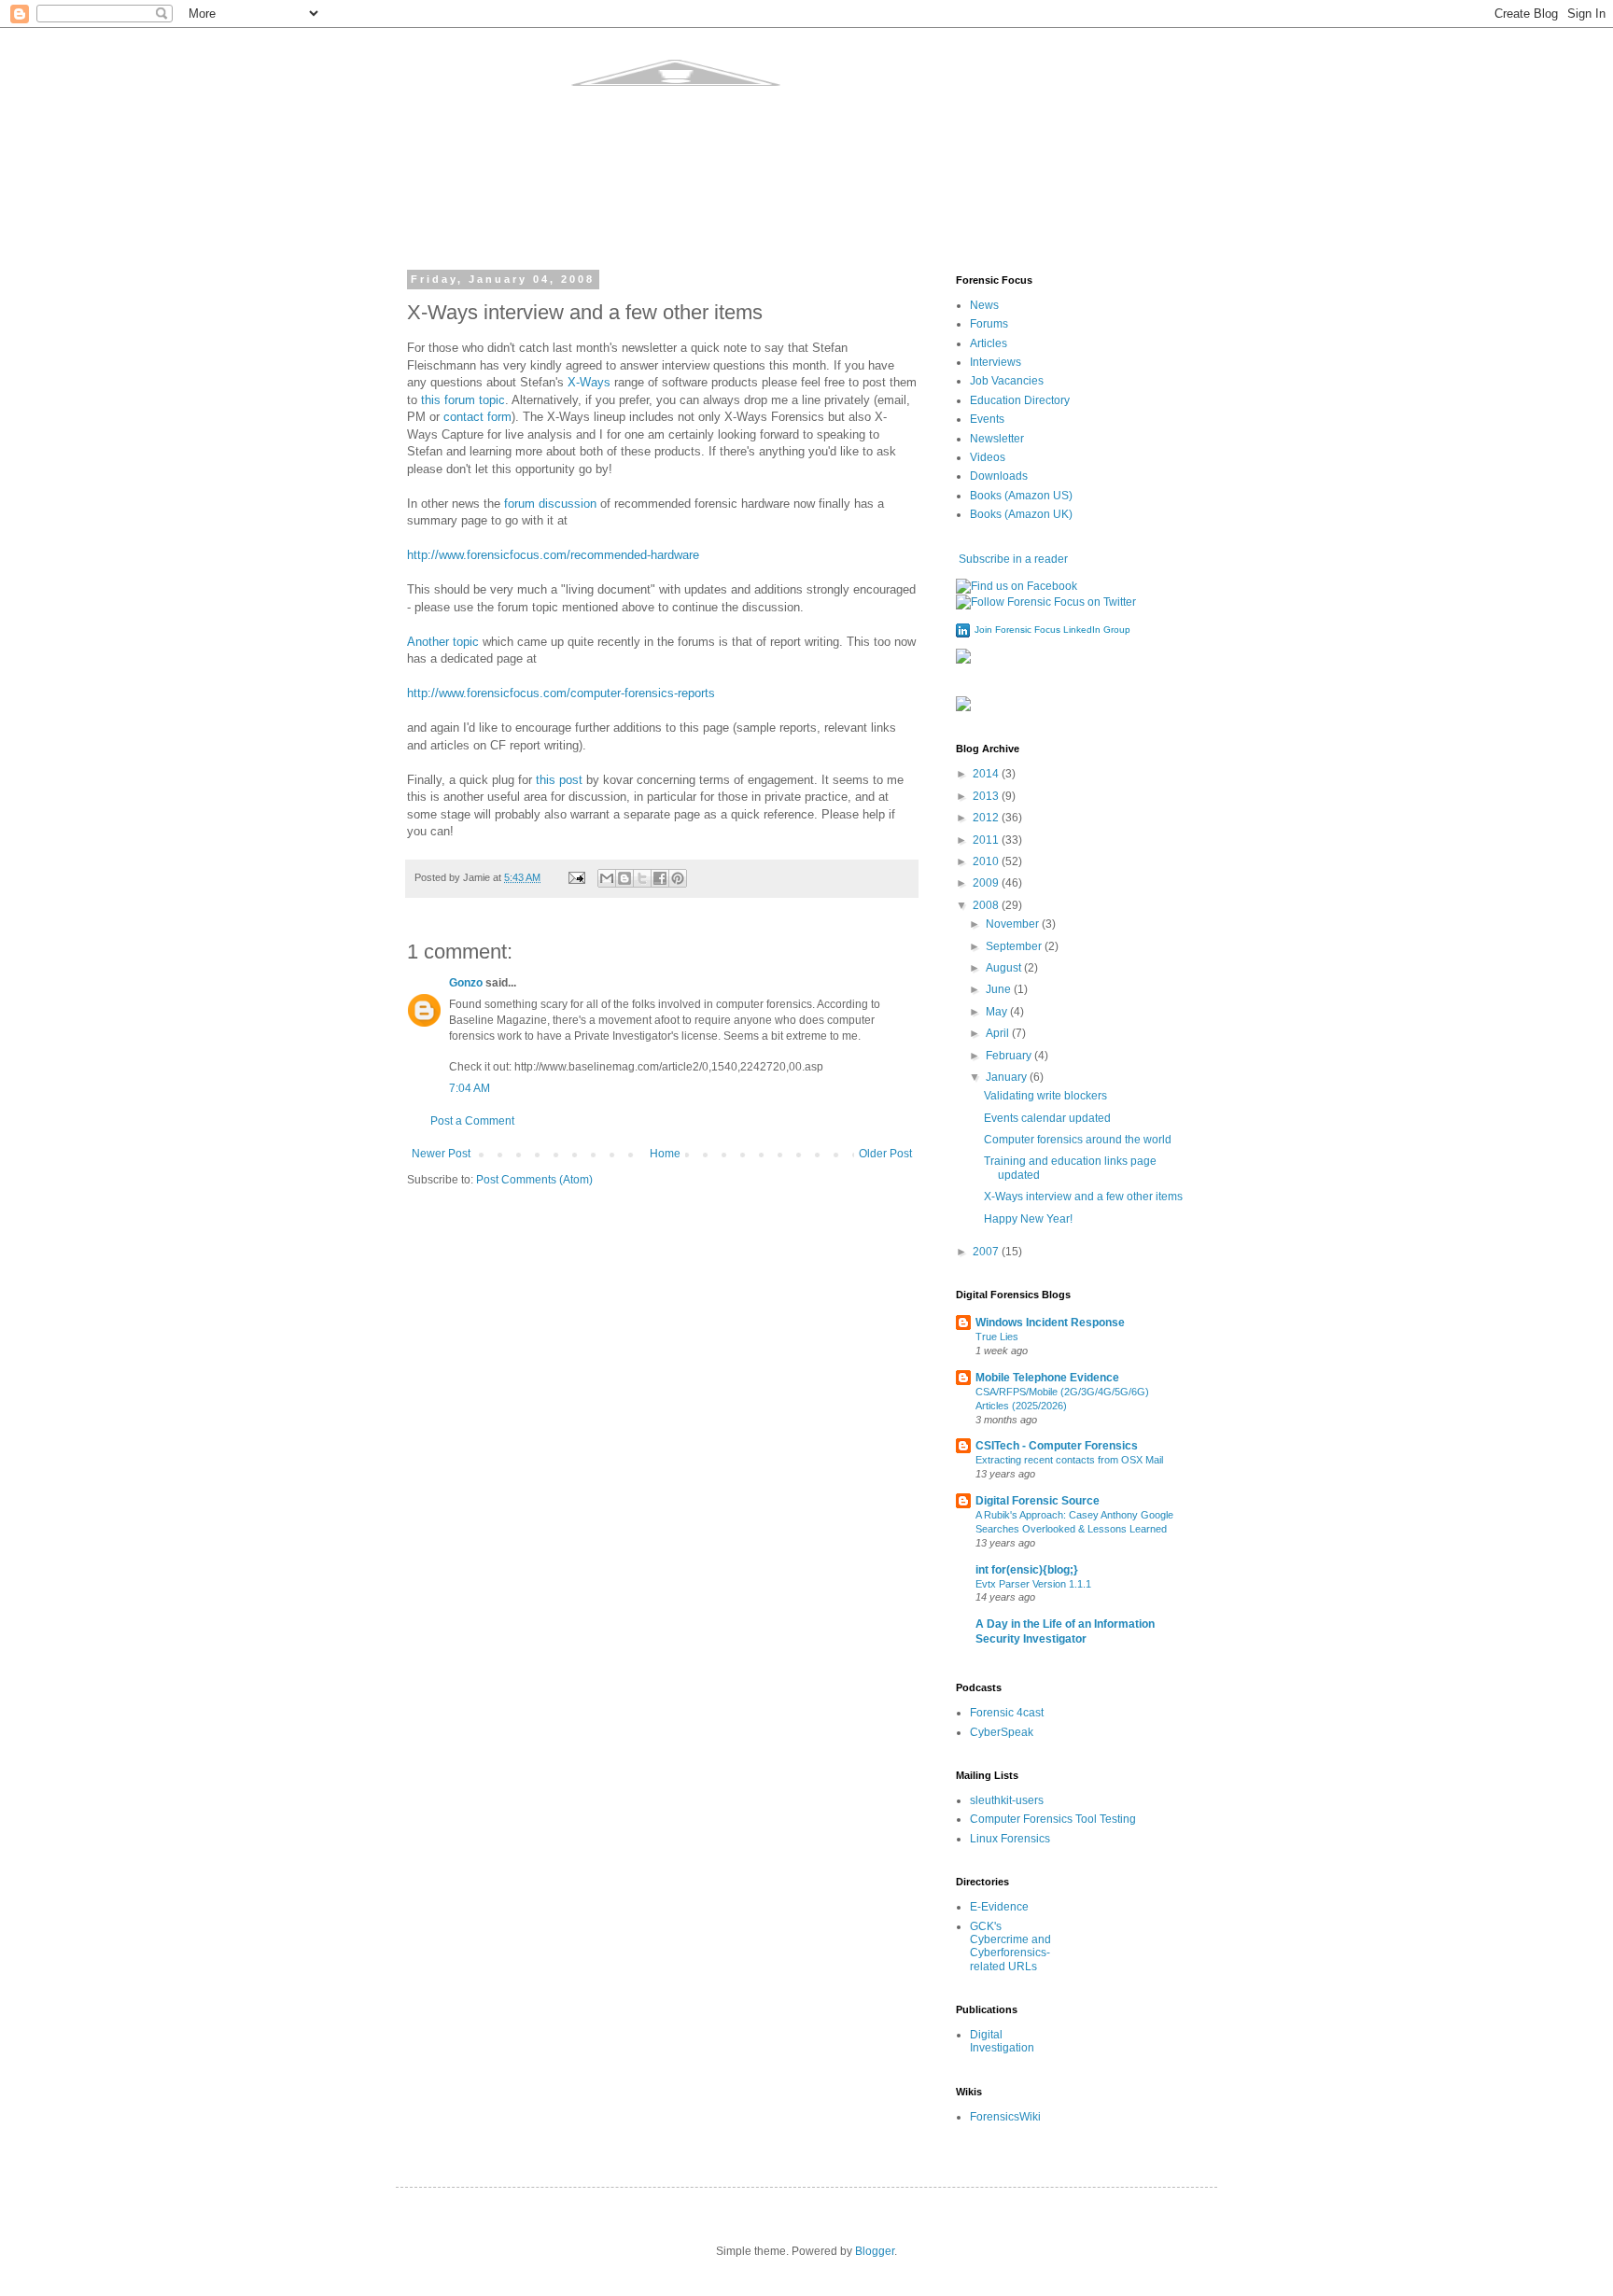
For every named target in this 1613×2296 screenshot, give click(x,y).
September (1015, 946)
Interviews (996, 362)
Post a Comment (472, 1121)
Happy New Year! (1028, 1219)
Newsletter (997, 439)
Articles (989, 343)
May (998, 1012)
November (1014, 924)
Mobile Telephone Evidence (1047, 1378)
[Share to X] (642, 878)
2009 (987, 883)
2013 (987, 796)
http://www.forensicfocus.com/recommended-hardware (553, 555)
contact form (477, 417)
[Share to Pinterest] (678, 878)
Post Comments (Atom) (534, 1180)
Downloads (999, 476)
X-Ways (589, 382)
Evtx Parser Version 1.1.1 (1033, 1584)
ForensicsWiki (1005, 2117)
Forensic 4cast (1007, 1713)
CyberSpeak (1002, 1732)
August (1005, 968)
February (1010, 1056)
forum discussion (550, 504)
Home (665, 1154)
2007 (987, 1252)
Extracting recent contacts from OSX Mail (1069, 1460)
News (984, 305)
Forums (989, 324)
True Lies (997, 1337)
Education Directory (1020, 400)
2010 (987, 861)
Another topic (443, 642)
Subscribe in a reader (1012, 559)
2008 (987, 905)
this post (559, 780)
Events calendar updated (1047, 1118)
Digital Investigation (1002, 2041)
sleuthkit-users (1007, 1800)
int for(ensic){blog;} (1027, 1570)
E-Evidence (999, 1907)
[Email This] (607, 878)
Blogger (875, 2251)
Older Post (885, 1154)
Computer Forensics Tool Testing (1053, 1819)
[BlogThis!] (624, 878)
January (1008, 1077)
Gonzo (466, 983)
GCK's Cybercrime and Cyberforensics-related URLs (1010, 1946)
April (999, 1033)
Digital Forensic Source (1038, 1501)
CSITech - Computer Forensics (1057, 1446)
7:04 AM (470, 1088)
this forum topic (463, 400)
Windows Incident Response (1050, 1323)
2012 (987, 818)
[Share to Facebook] (660, 878)
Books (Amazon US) (1021, 496)
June (1000, 989)
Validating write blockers (1045, 1096)
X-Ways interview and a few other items (1083, 1197)
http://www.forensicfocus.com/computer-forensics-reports (561, 693)
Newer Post (441, 1154)
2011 (987, 840)
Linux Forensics (1010, 1839)
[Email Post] (576, 877)
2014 (987, 774)
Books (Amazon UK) (1021, 514)
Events (987, 419)
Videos (988, 457)
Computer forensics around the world (1078, 1140)
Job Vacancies (1007, 381)
